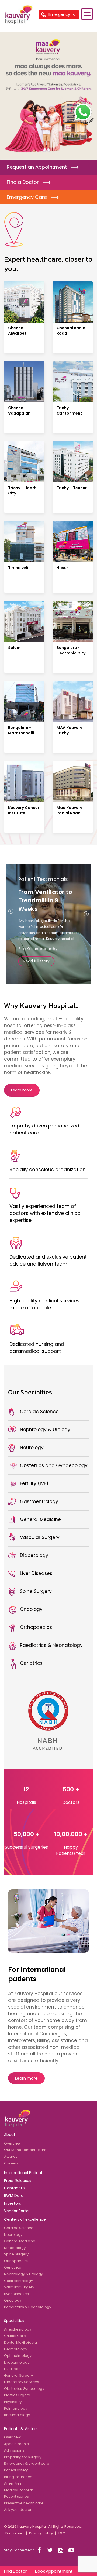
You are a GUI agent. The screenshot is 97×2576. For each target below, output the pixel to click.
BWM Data (14, 2196)
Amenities (13, 2483)
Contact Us (15, 2188)
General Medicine (20, 2241)
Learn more (22, 1090)
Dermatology (16, 2349)
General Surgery (18, 2375)
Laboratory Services (22, 2382)
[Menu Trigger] (87, 14)
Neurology (13, 2235)
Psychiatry (13, 2402)
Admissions (14, 2450)
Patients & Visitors (21, 2429)
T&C (62, 2533)
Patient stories (16, 2496)
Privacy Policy (41, 2533)
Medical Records (19, 2490)
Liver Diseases (16, 2294)
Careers (11, 2163)
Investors (13, 2203)
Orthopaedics (16, 2261)
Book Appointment (54, 2571)
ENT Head (12, 2369)
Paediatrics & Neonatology (28, 2307)
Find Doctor (15, 2571)
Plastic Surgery (17, 2395)
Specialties (14, 2321)
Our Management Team (25, 2150)
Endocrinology (17, 2362)
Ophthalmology (18, 2356)
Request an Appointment (37, 167)
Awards (11, 2157)
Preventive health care (24, 2503)
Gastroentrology (18, 2281)
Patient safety (16, 2470)
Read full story (36, 961)
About (10, 2135)
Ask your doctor (18, 2510)
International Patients (24, 2173)
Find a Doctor (23, 182)
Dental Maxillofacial (21, 2342)
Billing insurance (18, 2477)
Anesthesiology (18, 2329)
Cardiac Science (19, 2228)
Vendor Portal (17, 2211)
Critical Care (15, 2336)
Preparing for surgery (23, 2457)
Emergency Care (27, 197)
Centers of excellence (25, 2219)
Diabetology (15, 2248)
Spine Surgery (16, 2254)
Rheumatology (17, 2415)
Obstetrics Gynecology (24, 2389)
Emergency (60, 14)
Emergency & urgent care (27, 2463)
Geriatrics (13, 2267)
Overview (12, 2143)
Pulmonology (16, 2408)
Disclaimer (15, 2533)
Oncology (13, 2300)
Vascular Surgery (19, 2287)
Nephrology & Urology (23, 2274)
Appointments (16, 2444)
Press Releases (18, 2181)
